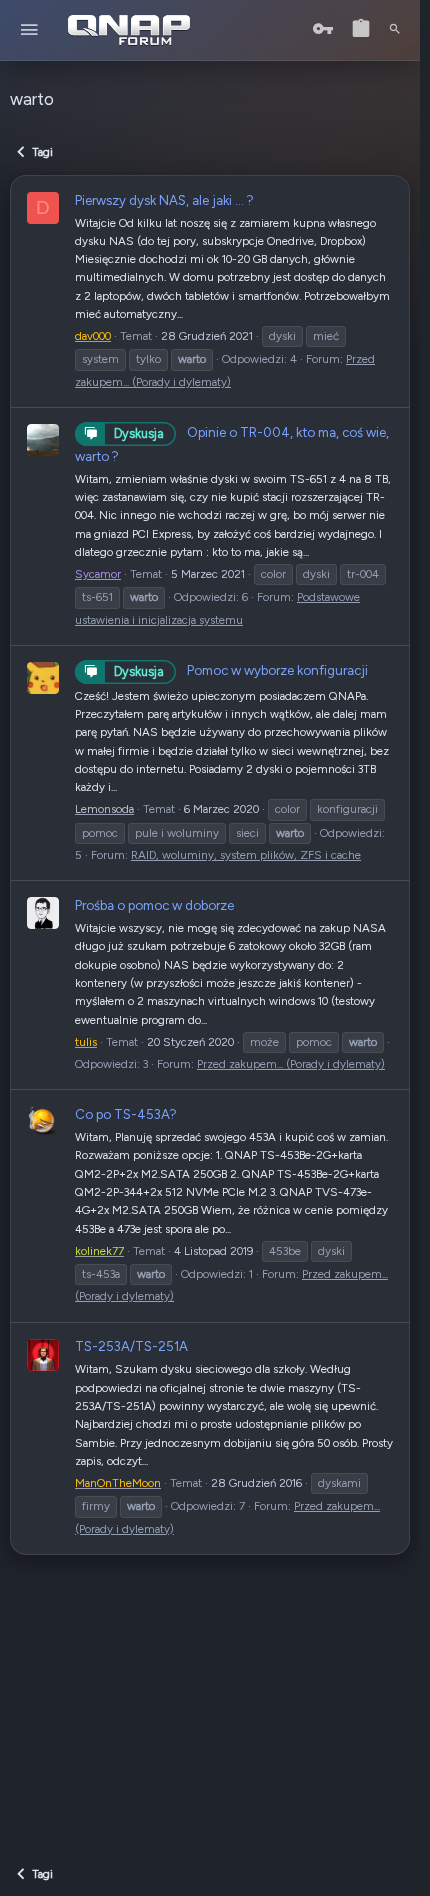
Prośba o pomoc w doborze (154, 905)
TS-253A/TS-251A (131, 1346)
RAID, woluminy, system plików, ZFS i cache (246, 855)
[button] (29, 30)
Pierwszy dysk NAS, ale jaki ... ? (164, 200)
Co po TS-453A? (126, 1114)
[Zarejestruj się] (361, 29)
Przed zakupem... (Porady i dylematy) (291, 1064)
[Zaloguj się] (323, 29)
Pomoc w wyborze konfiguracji (241, 670)
